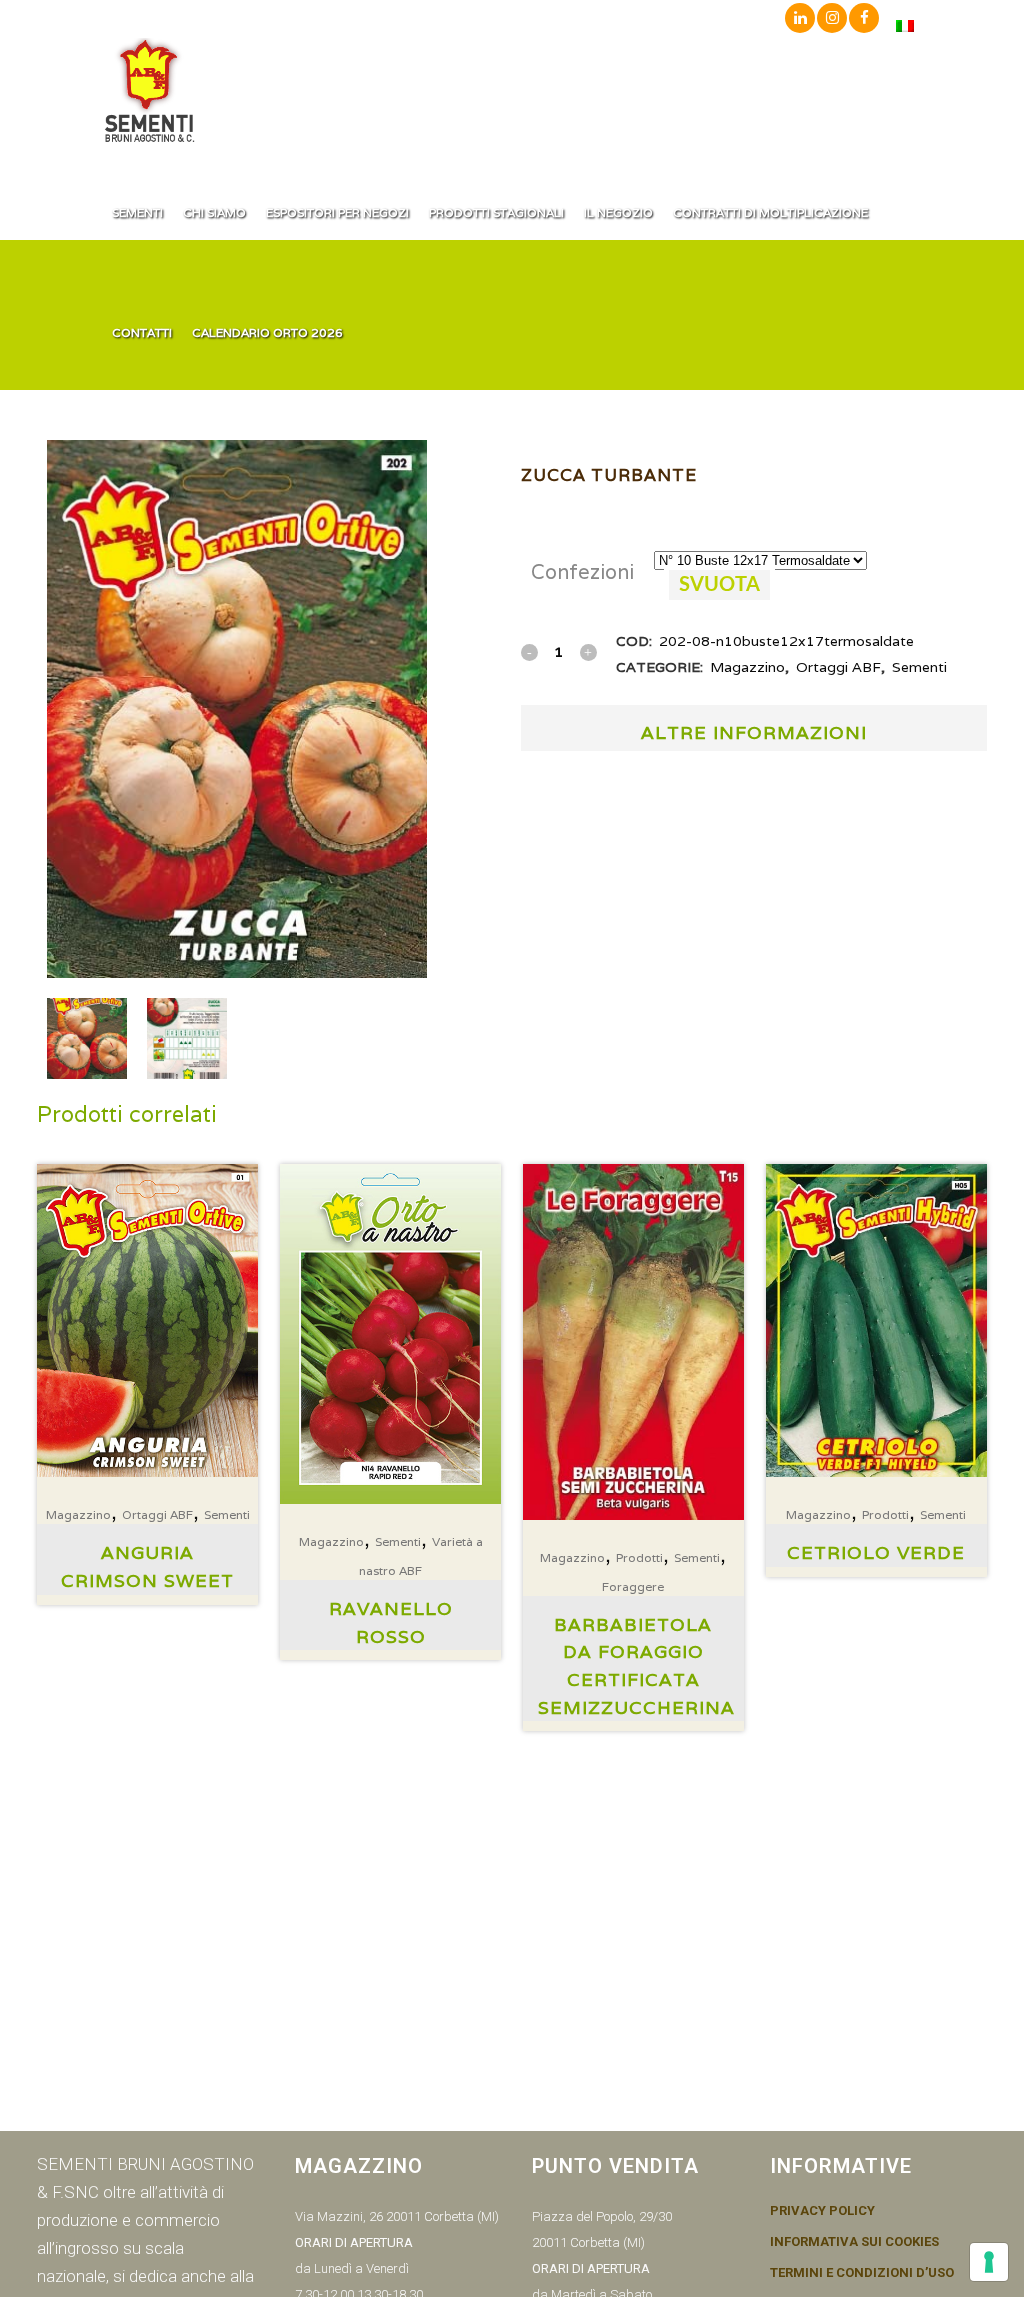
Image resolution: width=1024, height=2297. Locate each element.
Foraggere (633, 1586)
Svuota (719, 585)
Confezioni (582, 572)
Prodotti (639, 1557)
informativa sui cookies (854, 2242)
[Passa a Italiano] (905, 25)
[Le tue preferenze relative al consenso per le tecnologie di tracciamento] (989, 2262)
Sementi (919, 667)
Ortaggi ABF (838, 667)
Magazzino (747, 667)
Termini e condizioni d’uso (862, 2273)
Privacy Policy (822, 2211)
